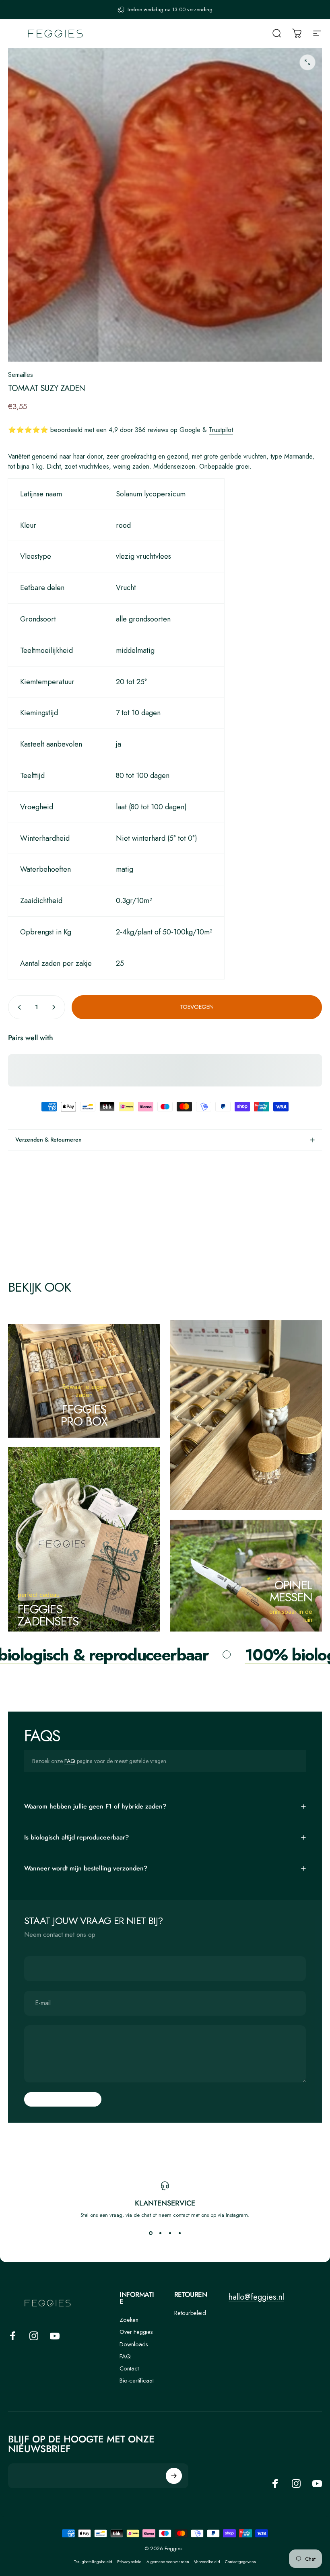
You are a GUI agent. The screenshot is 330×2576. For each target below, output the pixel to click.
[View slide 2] (160, 2233)
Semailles (21, 375)
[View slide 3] (170, 2233)
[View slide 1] (151, 2233)
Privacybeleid (129, 2562)
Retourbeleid (190, 2313)
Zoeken (129, 2320)
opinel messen (291, 1591)
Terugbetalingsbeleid (93, 2562)
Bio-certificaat (137, 2381)
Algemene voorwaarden (168, 2562)
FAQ (70, 1761)
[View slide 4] (179, 2233)
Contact (129, 2368)
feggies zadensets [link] (48, 1615)
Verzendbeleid (207, 2562)
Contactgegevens (240, 2562)
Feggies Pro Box (84, 1415)
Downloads (134, 2344)
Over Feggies (136, 2332)
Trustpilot (221, 430)
